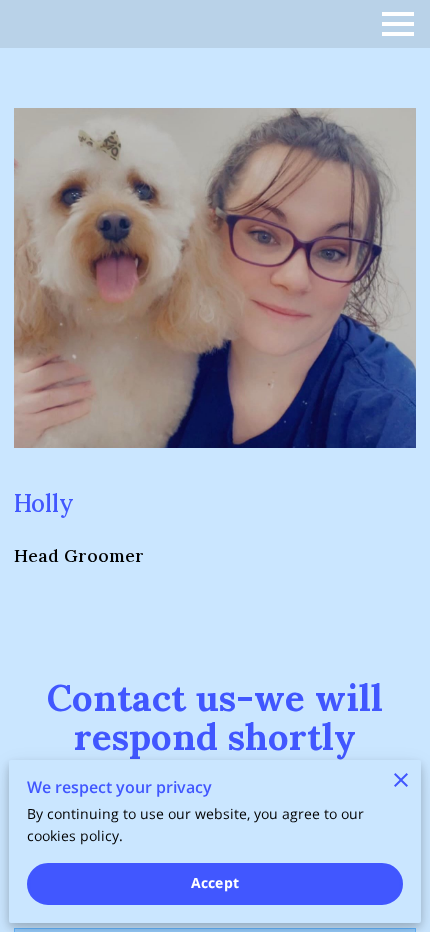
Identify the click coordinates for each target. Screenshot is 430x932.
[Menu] (398, 24)
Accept (215, 882)
